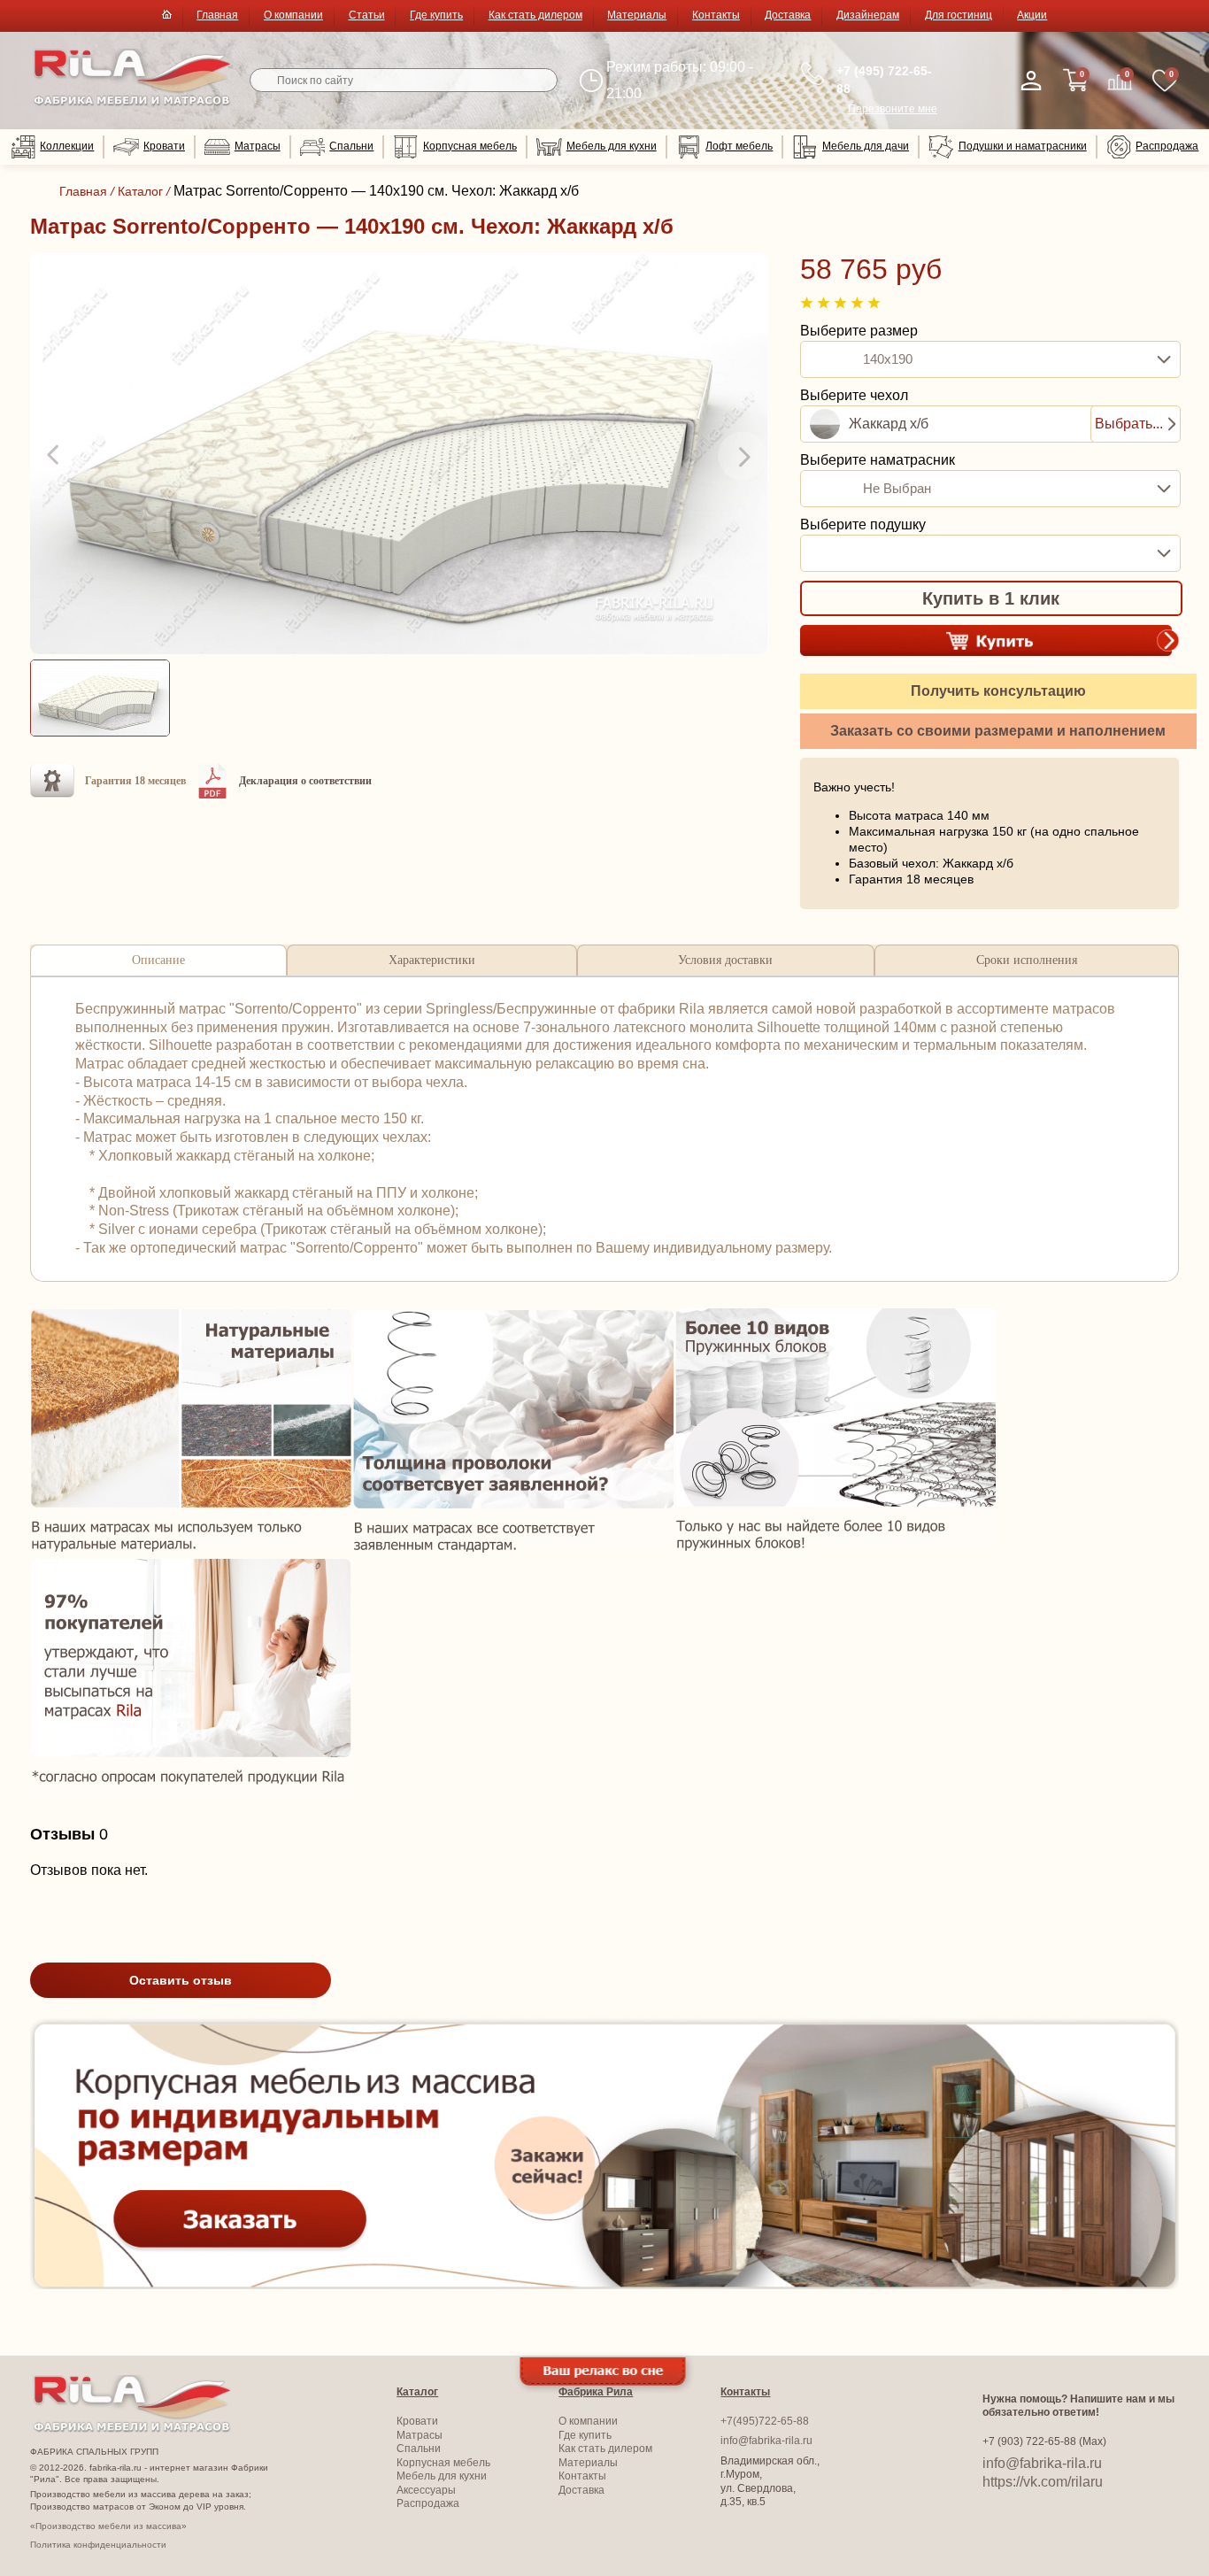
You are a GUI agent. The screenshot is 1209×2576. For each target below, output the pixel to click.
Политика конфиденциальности (98, 2545)
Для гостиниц (959, 15)
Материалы (637, 15)
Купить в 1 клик (991, 598)
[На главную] (132, 102)
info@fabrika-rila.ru (766, 2441)
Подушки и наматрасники (1023, 146)
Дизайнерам (868, 15)
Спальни (351, 146)
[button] (55, 456)
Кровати (164, 146)
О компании (293, 15)
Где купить (436, 15)
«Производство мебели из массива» (108, 2526)
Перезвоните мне (893, 109)
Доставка (788, 15)
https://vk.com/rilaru (1043, 2482)
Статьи (367, 15)
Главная (217, 15)
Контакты (716, 15)
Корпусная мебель (470, 146)
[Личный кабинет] (1031, 81)
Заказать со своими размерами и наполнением (998, 731)
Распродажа (1167, 146)
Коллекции (67, 146)
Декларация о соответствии (305, 781)
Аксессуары (426, 2490)
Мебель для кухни (612, 146)
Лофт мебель (739, 146)
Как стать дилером (535, 15)
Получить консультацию (998, 691)
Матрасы (258, 146)
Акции (1032, 15)
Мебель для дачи (866, 146)
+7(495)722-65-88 (765, 2421)
